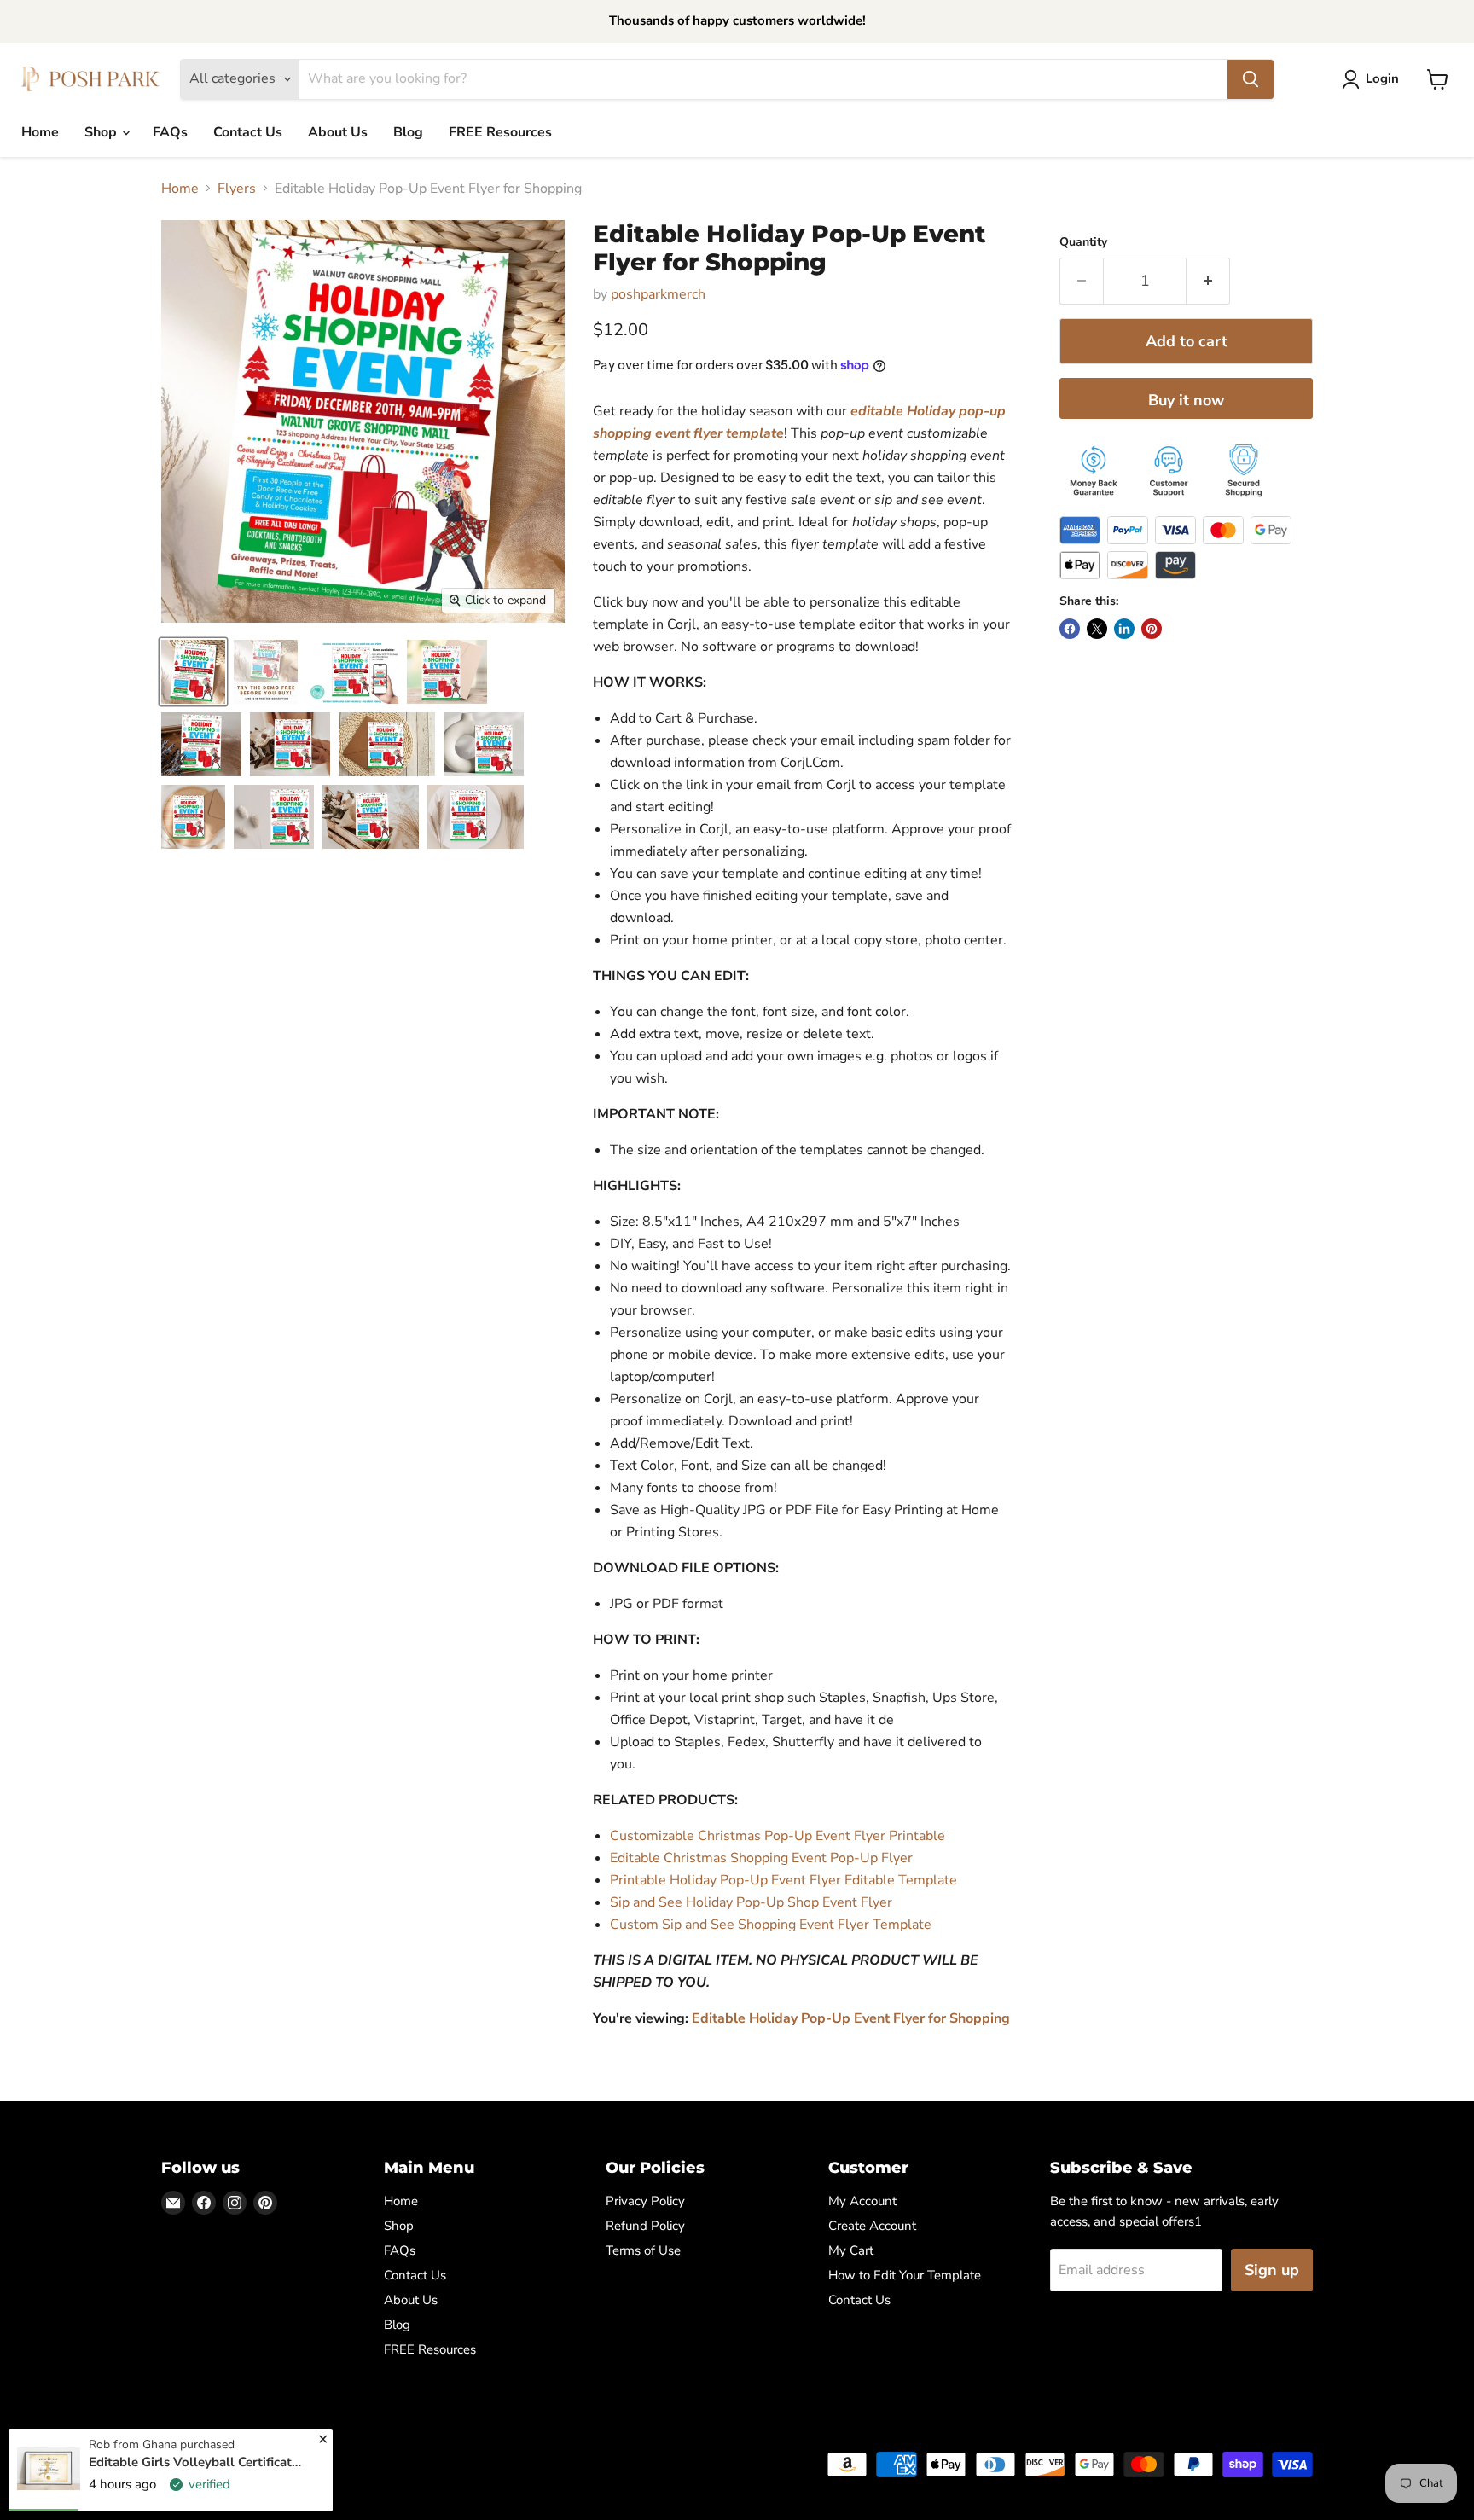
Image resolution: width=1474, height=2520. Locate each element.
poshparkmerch (658, 294)
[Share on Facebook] (1070, 629)
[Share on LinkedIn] (1124, 629)
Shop (102, 132)
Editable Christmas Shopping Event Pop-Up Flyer (761, 1858)
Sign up (1272, 2270)
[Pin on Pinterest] (1152, 629)
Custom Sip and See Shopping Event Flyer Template (771, 1925)
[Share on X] (1097, 629)
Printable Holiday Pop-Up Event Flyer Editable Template (783, 1880)
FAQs (170, 132)
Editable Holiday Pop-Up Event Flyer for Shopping (851, 2018)
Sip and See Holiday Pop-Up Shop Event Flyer (751, 1902)
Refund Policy (645, 2226)
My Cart (851, 2250)
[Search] (1251, 79)
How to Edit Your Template (905, 2275)
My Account (862, 2201)
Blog (408, 132)
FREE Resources (500, 132)
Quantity (1083, 242)
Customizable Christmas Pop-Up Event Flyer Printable (778, 1836)
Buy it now (1186, 400)
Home (40, 132)
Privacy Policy (645, 2201)
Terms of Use (643, 2250)
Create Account (872, 2226)
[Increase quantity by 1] (1208, 281)
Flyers (237, 189)
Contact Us (248, 132)
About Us (338, 132)
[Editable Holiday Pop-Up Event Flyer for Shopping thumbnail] (193, 672)
